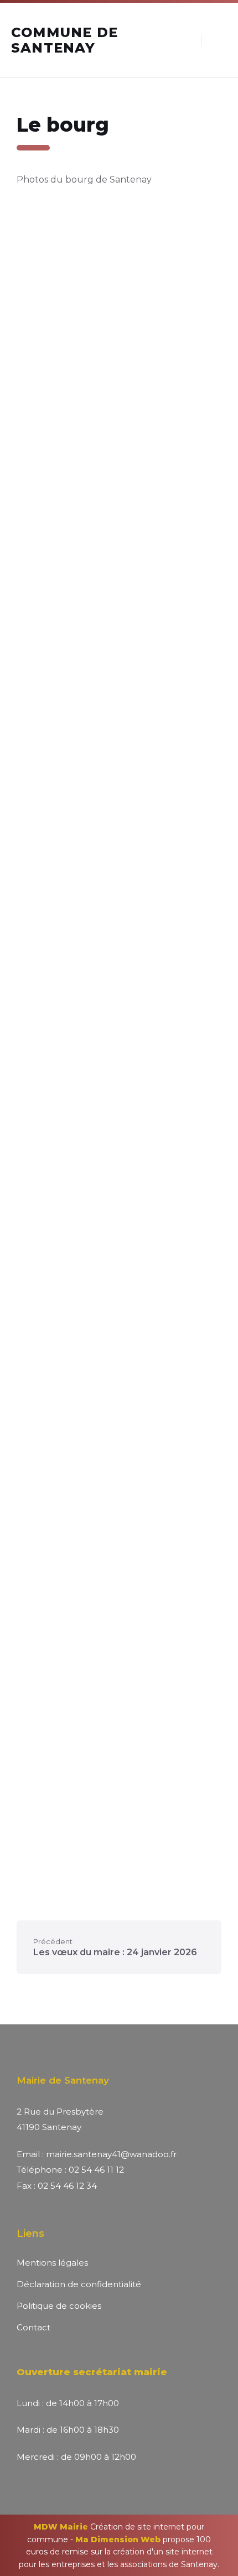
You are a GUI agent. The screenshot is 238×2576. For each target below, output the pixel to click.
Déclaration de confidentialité (79, 2284)
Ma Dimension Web (118, 2539)
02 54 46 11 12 (96, 2170)
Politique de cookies (59, 2306)
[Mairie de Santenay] (119, 806)
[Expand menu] (219, 40)
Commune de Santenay (64, 40)
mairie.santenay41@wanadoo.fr (111, 2154)
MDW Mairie (61, 2527)
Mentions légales (52, 2263)
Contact (33, 2327)
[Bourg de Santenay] (119, 252)
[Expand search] (184, 40)
